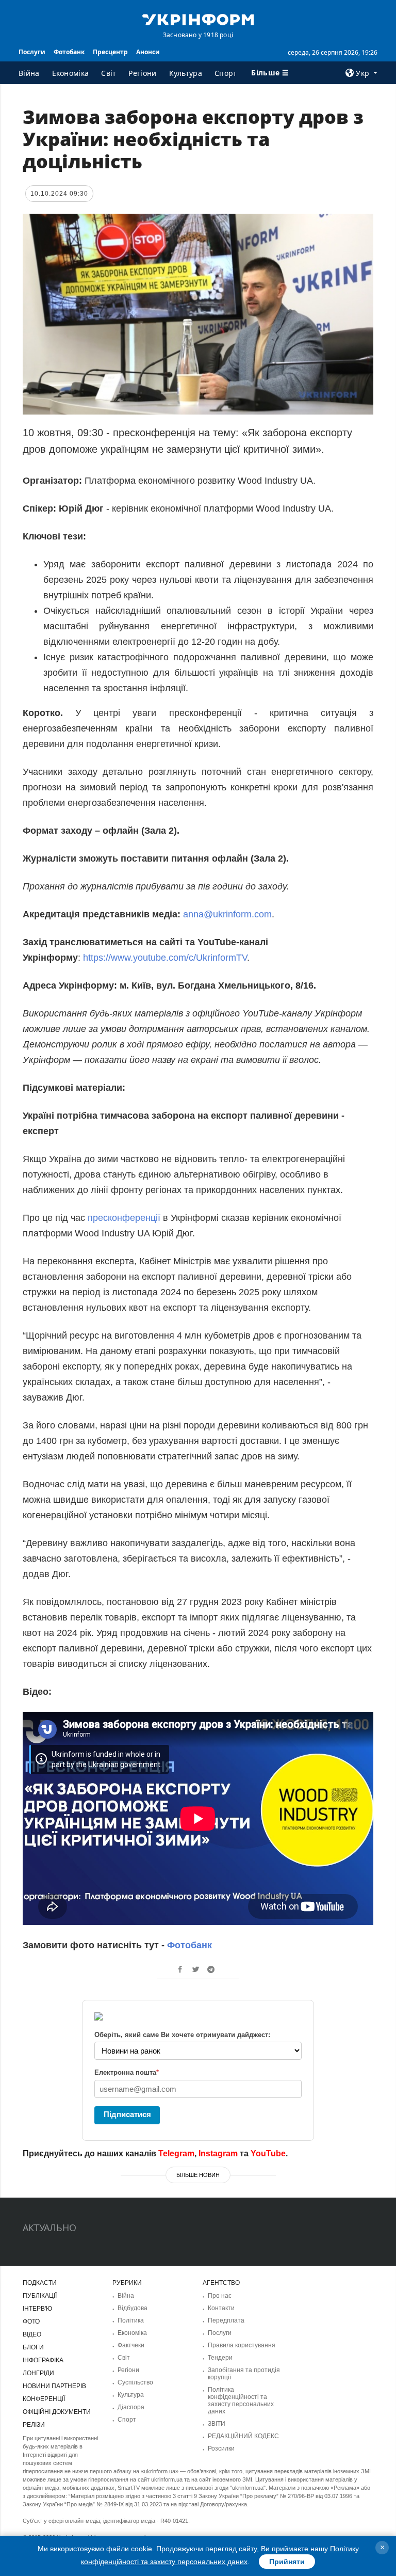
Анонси (148, 52)
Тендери (220, 2358)
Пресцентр (110, 52)
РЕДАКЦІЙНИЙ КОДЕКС (243, 2436)
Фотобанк (69, 52)
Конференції (44, 2399)
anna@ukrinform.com (227, 914)
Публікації (40, 2296)
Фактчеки (131, 2345)
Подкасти (40, 2283)
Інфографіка (43, 2360)
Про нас (220, 2296)
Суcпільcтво (135, 2382)
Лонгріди (38, 2373)
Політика (131, 2320)
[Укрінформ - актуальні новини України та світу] (198, 19)
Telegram (176, 2153)
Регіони (142, 73)
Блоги (33, 2347)
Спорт (226, 73)
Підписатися (127, 2114)
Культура (186, 73)
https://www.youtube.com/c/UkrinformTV (165, 958)
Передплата (226, 2320)
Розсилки (221, 2448)
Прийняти (287, 2562)
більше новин (198, 2175)
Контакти (221, 2308)
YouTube (268, 2153)
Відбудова (133, 2308)
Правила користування (242, 2345)
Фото (31, 2321)
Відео (32, 2334)
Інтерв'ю (37, 2309)
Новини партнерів (54, 2386)
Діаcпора (131, 2407)
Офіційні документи (57, 2412)
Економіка (71, 73)
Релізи (34, 2425)
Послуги (32, 52)
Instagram (218, 2153)
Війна (29, 73)
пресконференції (124, 1218)
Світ (109, 73)
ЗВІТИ (217, 2424)
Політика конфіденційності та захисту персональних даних (241, 2400)
